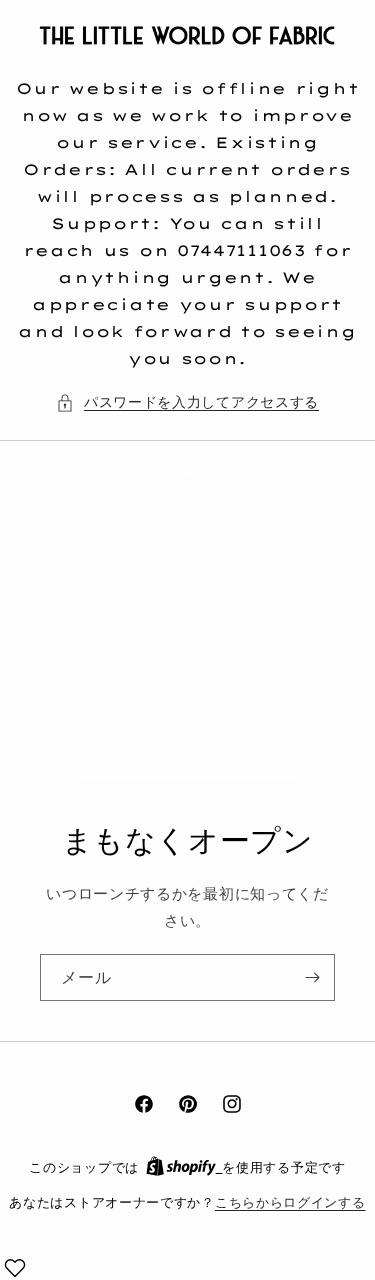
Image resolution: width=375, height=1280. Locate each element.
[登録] (312, 977)
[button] (187, 402)
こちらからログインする (290, 1202)
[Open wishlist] (15, 1268)
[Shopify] (184, 1167)
